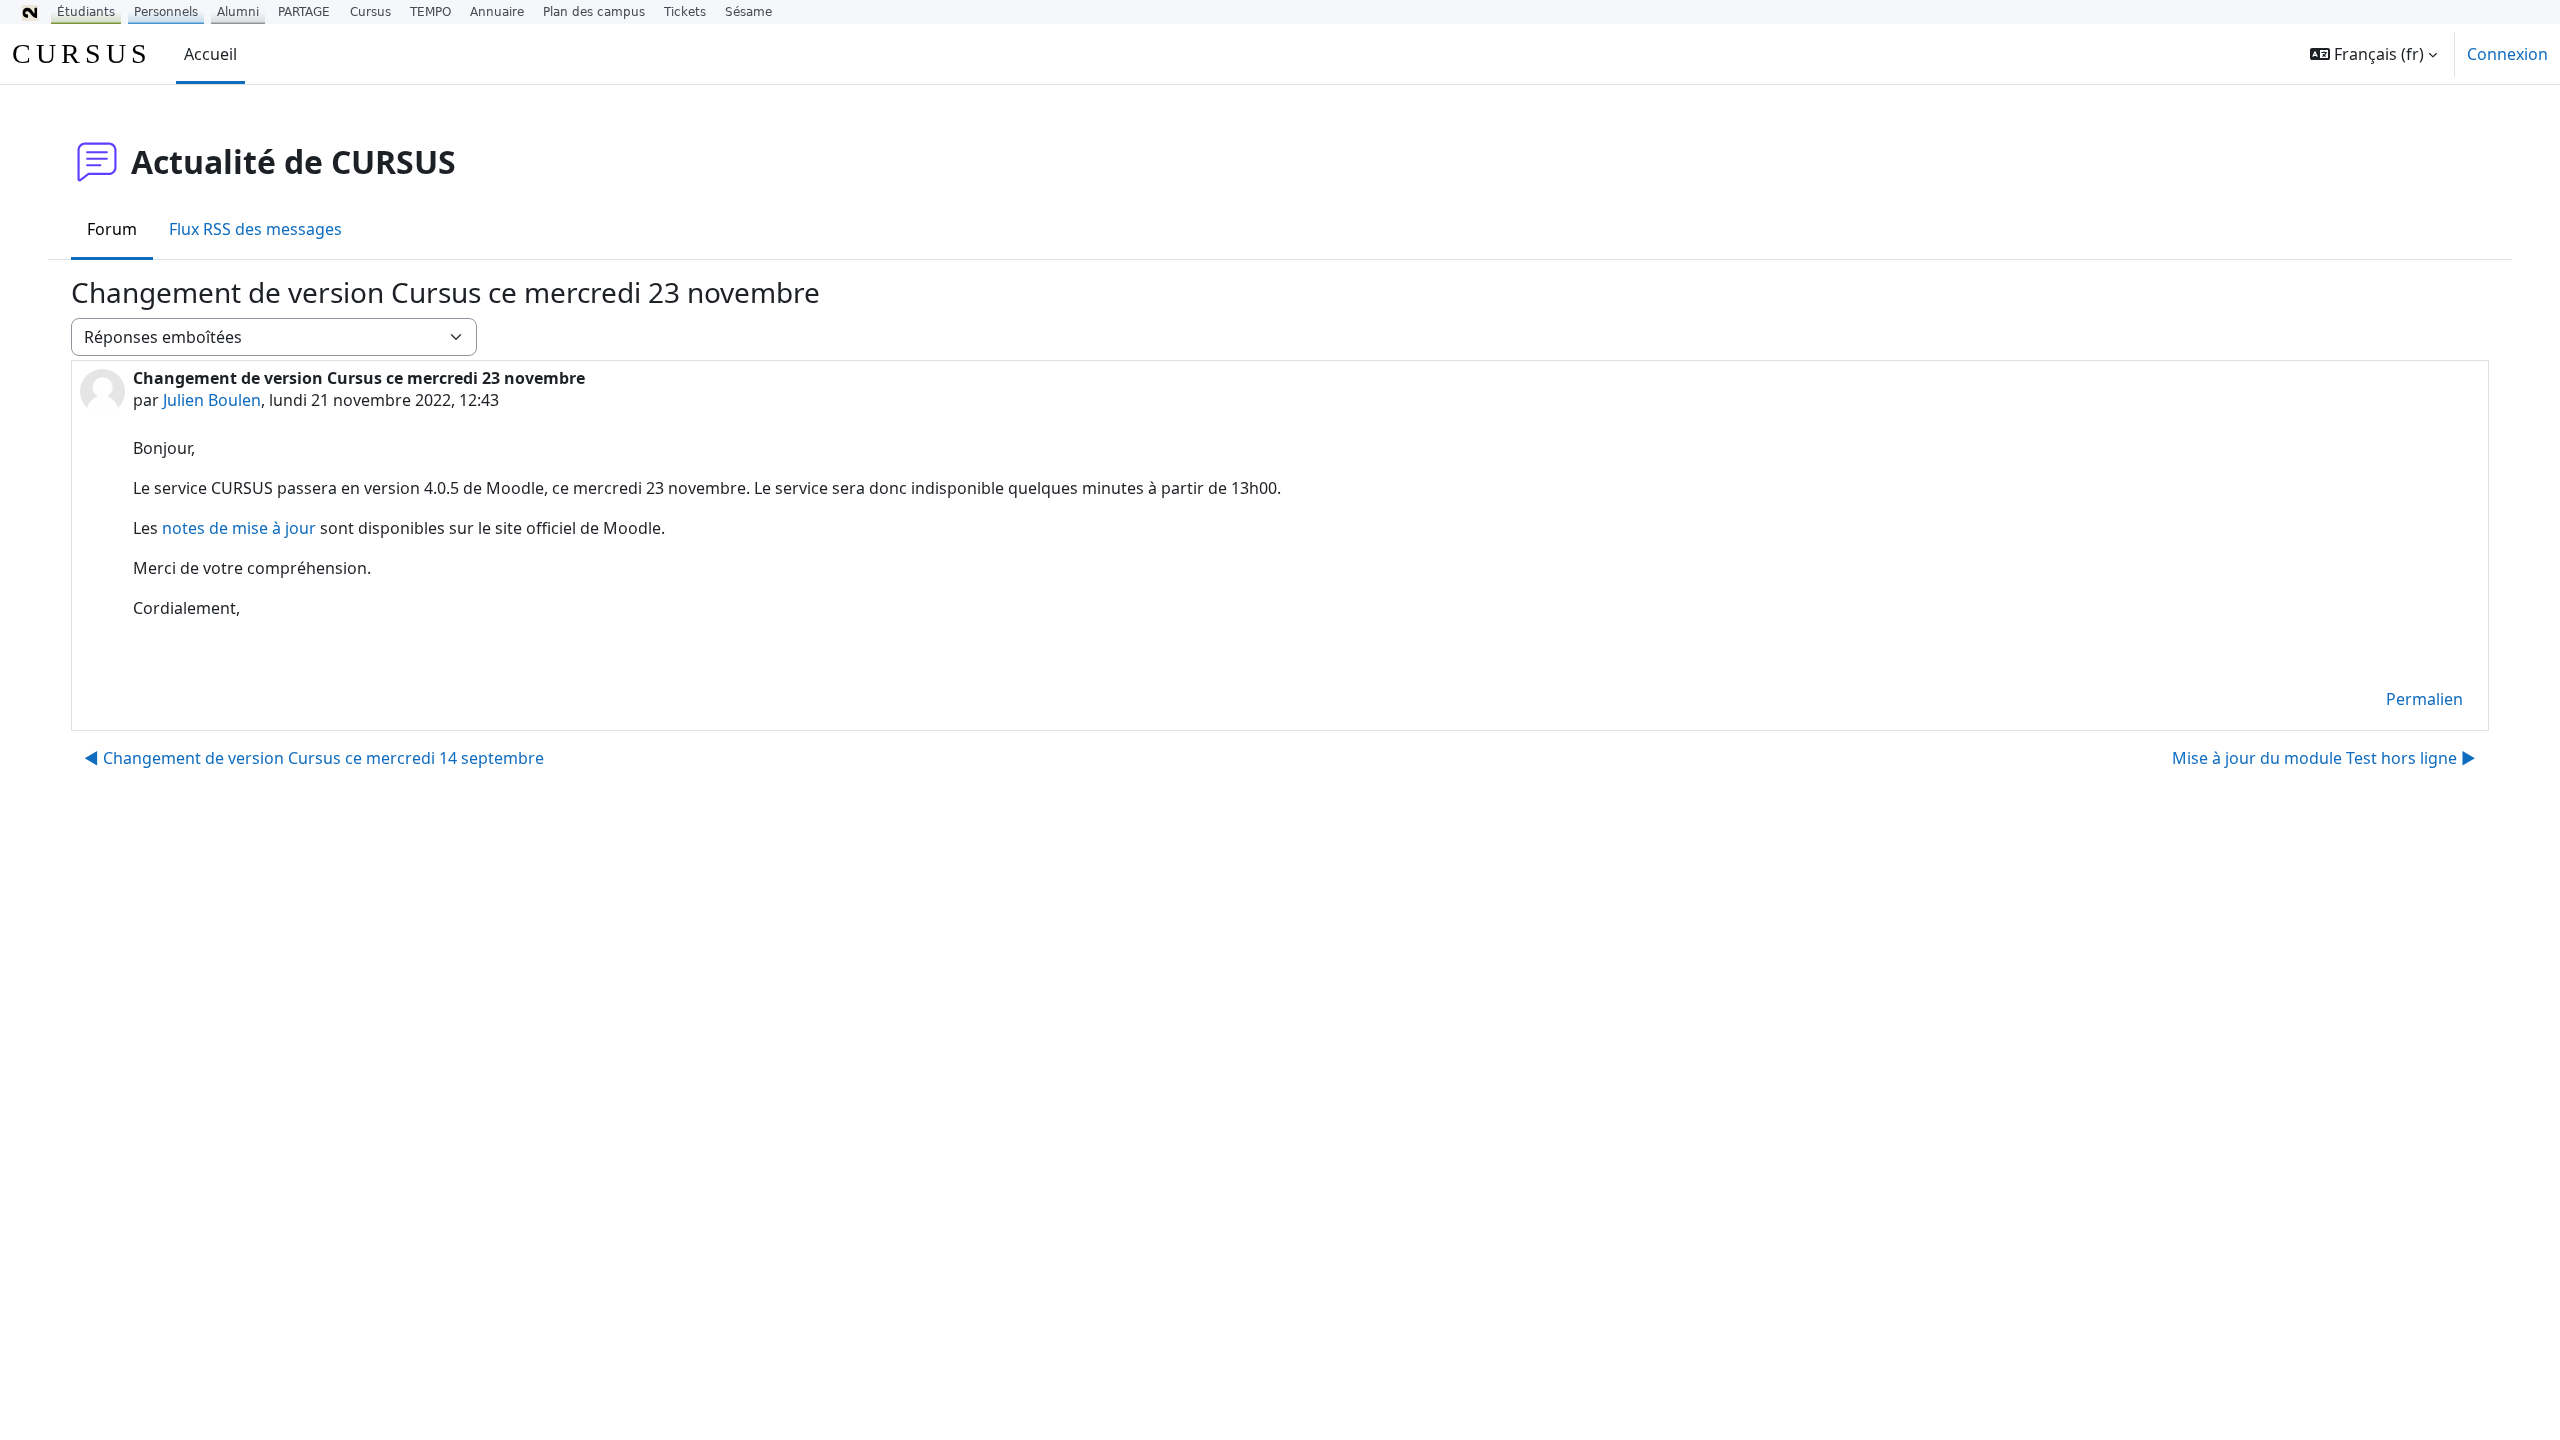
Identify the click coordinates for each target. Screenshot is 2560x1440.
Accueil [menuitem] (210, 54)
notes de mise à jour (239, 528)
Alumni (238, 12)
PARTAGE (304, 12)
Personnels (166, 12)
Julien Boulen (212, 400)
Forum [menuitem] (112, 229)
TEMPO (430, 12)
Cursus (370, 12)
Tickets (685, 12)
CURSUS (82, 53)
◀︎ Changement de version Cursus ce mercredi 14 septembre (314, 758)
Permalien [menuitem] (2424, 699)
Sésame (748, 12)
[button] (2373, 54)
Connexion (2507, 54)
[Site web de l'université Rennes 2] (30, 12)
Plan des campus (594, 12)
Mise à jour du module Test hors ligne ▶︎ (2324, 758)
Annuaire (497, 12)
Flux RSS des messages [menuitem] (255, 229)
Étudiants (86, 12)
